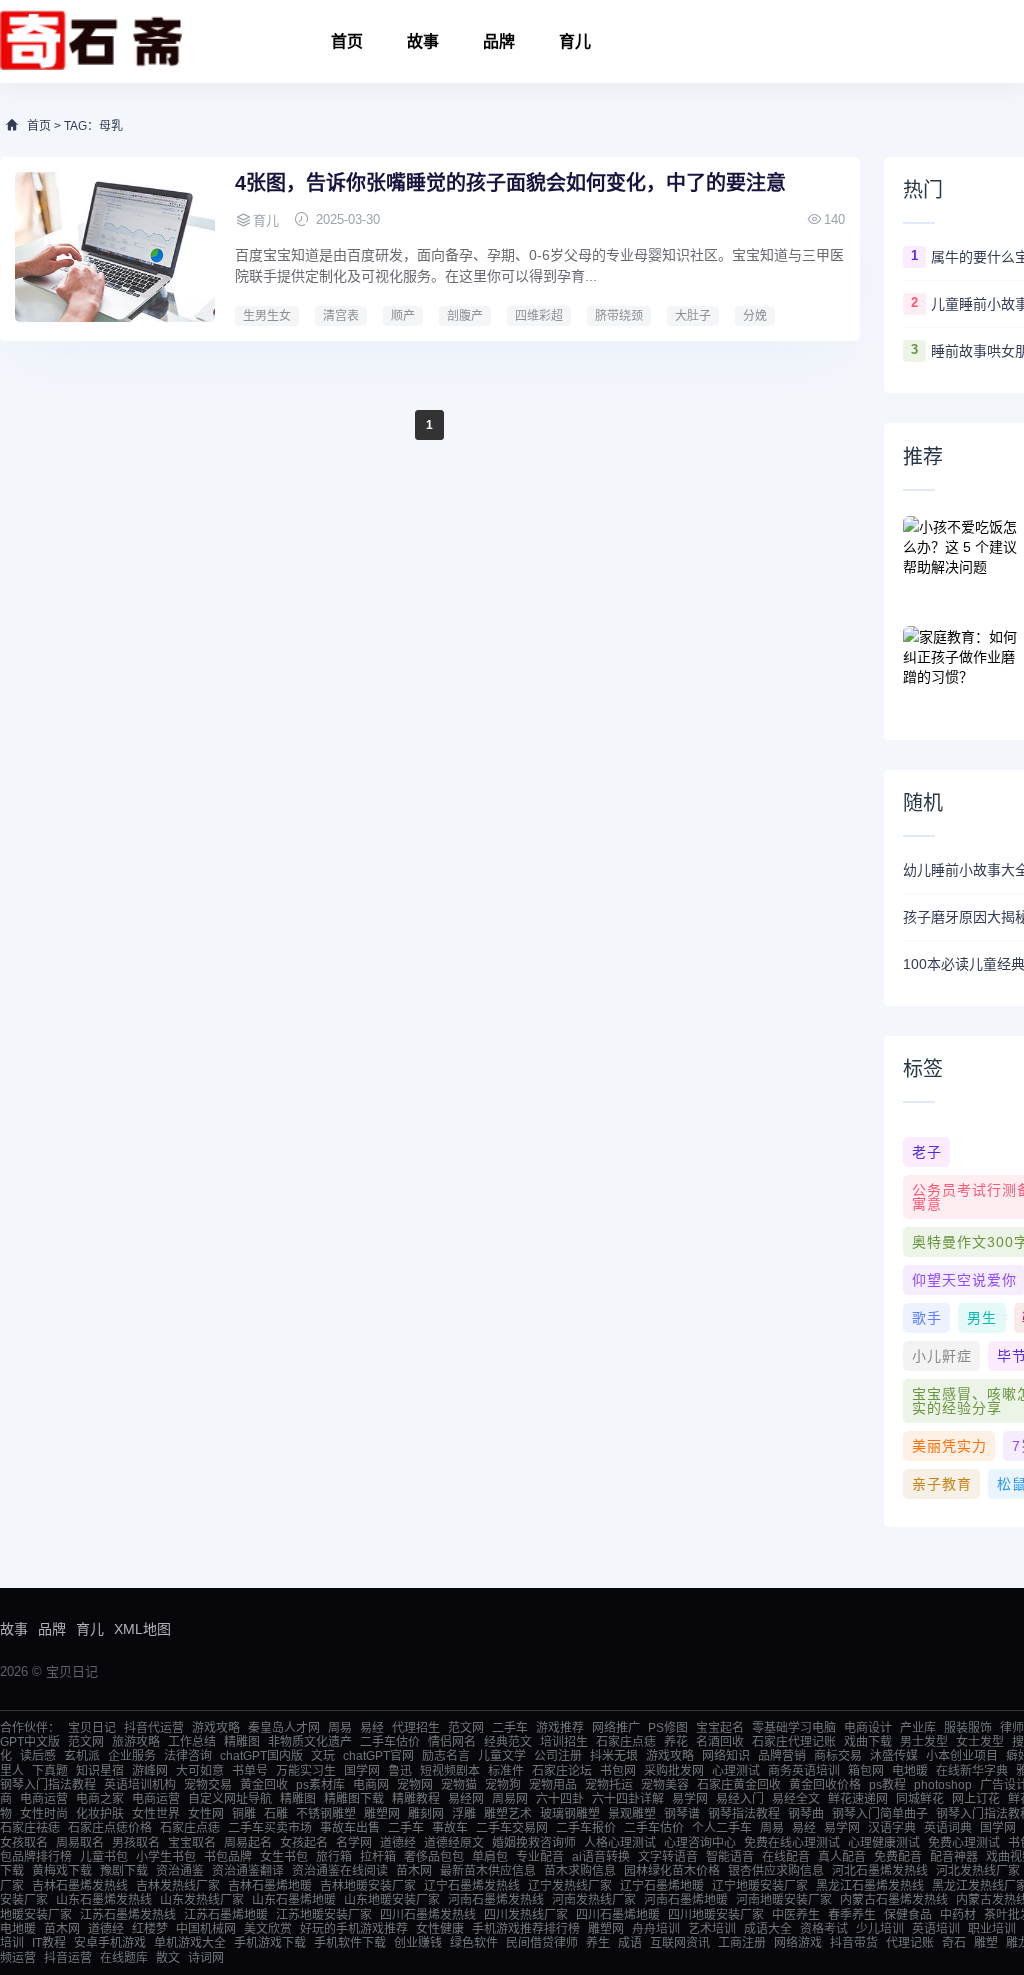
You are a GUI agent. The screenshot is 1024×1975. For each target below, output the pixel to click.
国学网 (362, 1771)
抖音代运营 (154, 1728)
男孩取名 (136, 1843)
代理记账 (910, 1943)
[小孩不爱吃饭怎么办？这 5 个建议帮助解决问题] (963, 556)
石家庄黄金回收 (739, 1785)
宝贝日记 (92, 1728)
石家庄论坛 (562, 1771)
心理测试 (736, 1771)
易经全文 (796, 1799)
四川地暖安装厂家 (716, 1915)
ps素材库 (320, 1785)
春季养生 (852, 1915)
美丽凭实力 (949, 1446)
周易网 (510, 1799)
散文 (168, 1958)
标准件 (506, 1771)
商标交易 (838, 1756)
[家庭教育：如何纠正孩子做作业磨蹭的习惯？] (963, 666)
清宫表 (341, 316)
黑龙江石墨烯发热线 (870, 1886)
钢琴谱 (682, 1814)
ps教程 (887, 1785)
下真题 (50, 1771)
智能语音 (730, 1857)
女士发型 (980, 1742)
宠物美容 (665, 1785)
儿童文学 (502, 1756)
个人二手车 (722, 1828)
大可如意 (200, 1771)
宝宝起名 (720, 1728)
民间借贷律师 (542, 1943)
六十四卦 (560, 1799)
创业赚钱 (418, 1943)
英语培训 (936, 1929)
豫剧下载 (124, 1871)
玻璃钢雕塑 (570, 1814)
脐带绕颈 (619, 316)
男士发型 (924, 1742)
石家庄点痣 (626, 1742)
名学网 (354, 1843)
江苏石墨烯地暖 (226, 1915)
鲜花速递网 (858, 1799)
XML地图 (142, 1629)
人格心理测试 (620, 1843)
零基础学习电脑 (794, 1728)
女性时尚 (44, 1814)
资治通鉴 (180, 1871)
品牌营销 (782, 1756)
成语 (630, 1943)
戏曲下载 (868, 1742)
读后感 (38, 1756)
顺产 (403, 316)
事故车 (450, 1828)
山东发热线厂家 (202, 1900)
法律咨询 (188, 1756)
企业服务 (132, 1756)
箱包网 (866, 1771)
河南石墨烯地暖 (686, 1900)
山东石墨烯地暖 (294, 1900)
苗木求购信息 (580, 1871)
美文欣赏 (268, 1929)
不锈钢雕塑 (326, 1814)
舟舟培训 (656, 1929)
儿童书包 (104, 1857)
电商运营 (44, 1799)
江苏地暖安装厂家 (324, 1915)
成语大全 (768, 1929)
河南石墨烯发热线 (496, 1900)
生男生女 (267, 316)
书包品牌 (228, 1857)
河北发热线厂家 (978, 1871)
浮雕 (464, 1814)
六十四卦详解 (628, 1799)
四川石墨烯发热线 (428, 1915)
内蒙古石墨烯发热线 (894, 1900)
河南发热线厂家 (594, 1900)
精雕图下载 (354, 1799)
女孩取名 (24, 1843)
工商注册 (742, 1943)
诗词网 (206, 1958)
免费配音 (898, 1857)
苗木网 (414, 1871)
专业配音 (540, 1857)
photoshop (943, 1785)
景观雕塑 (632, 1814)
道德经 (398, 1843)
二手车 (510, 1728)
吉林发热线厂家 (178, 1886)
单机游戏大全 (190, 1943)
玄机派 (82, 1756)
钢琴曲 (806, 1814)
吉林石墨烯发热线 (80, 1886)
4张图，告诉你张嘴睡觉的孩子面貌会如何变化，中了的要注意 (510, 183)
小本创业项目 (962, 1756)
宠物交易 (208, 1785)
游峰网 (150, 1771)
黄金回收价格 (825, 1785)
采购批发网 (674, 1771)
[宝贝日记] (91, 41)
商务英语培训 (804, 1771)
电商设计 (868, 1728)
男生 (982, 1318)
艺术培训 (712, 1929)
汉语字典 (892, 1828)
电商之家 (100, 1799)
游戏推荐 (560, 1728)
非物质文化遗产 (310, 1742)
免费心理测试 (964, 1843)
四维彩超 (539, 316)
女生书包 (284, 1857)
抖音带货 (854, 1943)
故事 (423, 41)
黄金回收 (264, 1785)
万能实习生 (306, 1771)
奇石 (954, 1943)
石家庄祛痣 (30, 1828)
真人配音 (842, 1857)
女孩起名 (304, 1843)
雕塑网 (382, 1814)
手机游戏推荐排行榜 (526, 1929)
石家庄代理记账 (794, 1742)
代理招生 (416, 1728)
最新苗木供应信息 (488, 1871)
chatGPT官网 (378, 1756)
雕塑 (986, 1943)
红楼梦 (150, 1929)
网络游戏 (798, 1943)
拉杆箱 (378, 1857)
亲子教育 (942, 1484)
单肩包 (490, 1857)
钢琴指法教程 (744, 1814)
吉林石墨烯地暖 (270, 1886)
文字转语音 (668, 1857)
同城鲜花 (920, 1799)
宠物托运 (609, 1785)
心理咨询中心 (700, 1843)
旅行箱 (334, 1857)
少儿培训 (880, 1929)
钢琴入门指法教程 (48, 1785)
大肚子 (693, 316)
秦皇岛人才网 (284, 1728)
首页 (347, 41)
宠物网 (415, 1785)
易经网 (466, 1799)
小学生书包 (166, 1857)
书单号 (250, 1771)
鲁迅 (400, 1771)
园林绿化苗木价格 (672, 1871)
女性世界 (156, 1814)
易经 (372, 1728)
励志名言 (446, 1756)
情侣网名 (452, 1742)
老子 (927, 1152)
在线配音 (786, 1857)
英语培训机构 (140, 1785)
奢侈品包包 (434, 1857)
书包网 (618, 1771)
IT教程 (49, 1943)
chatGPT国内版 (261, 1756)
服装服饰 (968, 1728)
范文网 (466, 1728)
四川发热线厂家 (526, 1915)
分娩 (755, 316)
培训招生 (564, 1742)
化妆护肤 (100, 1814)
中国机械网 (206, 1929)
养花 (676, 1742)
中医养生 (796, 1915)
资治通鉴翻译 (248, 1871)
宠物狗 (503, 1785)
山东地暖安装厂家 (392, 1900)
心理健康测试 (884, 1843)
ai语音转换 (601, 1857)
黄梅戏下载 (62, 1871)
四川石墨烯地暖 (618, 1915)
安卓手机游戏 (110, 1943)
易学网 (690, 1799)
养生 (598, 1943)
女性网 (206, 1814)
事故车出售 (350, 1828)
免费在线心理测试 (792, 1843)
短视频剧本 (450, 1771)
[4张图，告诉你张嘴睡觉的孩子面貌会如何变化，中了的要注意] (115, 247)
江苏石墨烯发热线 (128, 1915)
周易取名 (80, 1843)
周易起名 (248, 1843)
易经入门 (740, 1799)
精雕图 (242, 1742)
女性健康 (440, 1929)
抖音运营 (68, 1958)
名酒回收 (720, 1742)
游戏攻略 (216, 1728)
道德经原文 (454, 1843)
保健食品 (908, 1915)
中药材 (958, 1915)
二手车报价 (586, 1828)
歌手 (927, 1318)
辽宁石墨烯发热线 (472, 1886)
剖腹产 (465, 316)
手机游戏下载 (270, 1943)
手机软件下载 (350, 1943)
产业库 (918, 1728)
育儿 (575, 41)
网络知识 (726, 1756)
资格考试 (824, 1929)
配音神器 (954, 1857)
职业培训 (992, 1929)
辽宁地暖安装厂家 (760, 1886)
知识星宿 (100, 1771)
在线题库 (124, 1958)
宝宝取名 (192, 1843)
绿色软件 (474, 1943)
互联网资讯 (680, 1943)
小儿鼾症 (942, 1356)
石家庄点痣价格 (110, 1828)
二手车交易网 (512, 1828)
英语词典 (948, 1828)
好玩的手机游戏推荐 (354, 1929)
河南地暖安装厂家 (784, 1900)
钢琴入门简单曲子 (880, 1814)
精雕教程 (416, 1799)
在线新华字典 (972, 1771)
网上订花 (976, 1799)
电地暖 (910, 1771)
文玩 (323, 1756)
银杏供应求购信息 (776, 1871)
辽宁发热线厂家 (570, 1886)
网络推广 (616, 1728)
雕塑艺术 (508, 1814)
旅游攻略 (136, 1742)
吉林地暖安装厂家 (368, 1886)
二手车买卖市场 (270, 1828)
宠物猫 (459, 1785)
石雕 (276, 1814)
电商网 (371, 1785)
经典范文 (508, 1742)
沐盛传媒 (894, 1756)
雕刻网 (426, 1814)
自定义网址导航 (230, 1799)
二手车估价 (390, 1742)
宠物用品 (553, 1785)
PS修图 (668, 1728)
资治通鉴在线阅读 (340, 1871)
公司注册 (558, 1756)
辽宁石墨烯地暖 (662, 1886)
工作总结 (192, 1742)
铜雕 (244, 1814)
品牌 (499, 41)
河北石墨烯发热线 (880, 1871)
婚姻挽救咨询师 (534, 1843)
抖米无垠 (614, 1756)
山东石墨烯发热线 (104, 1900)
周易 (340, 1728)
